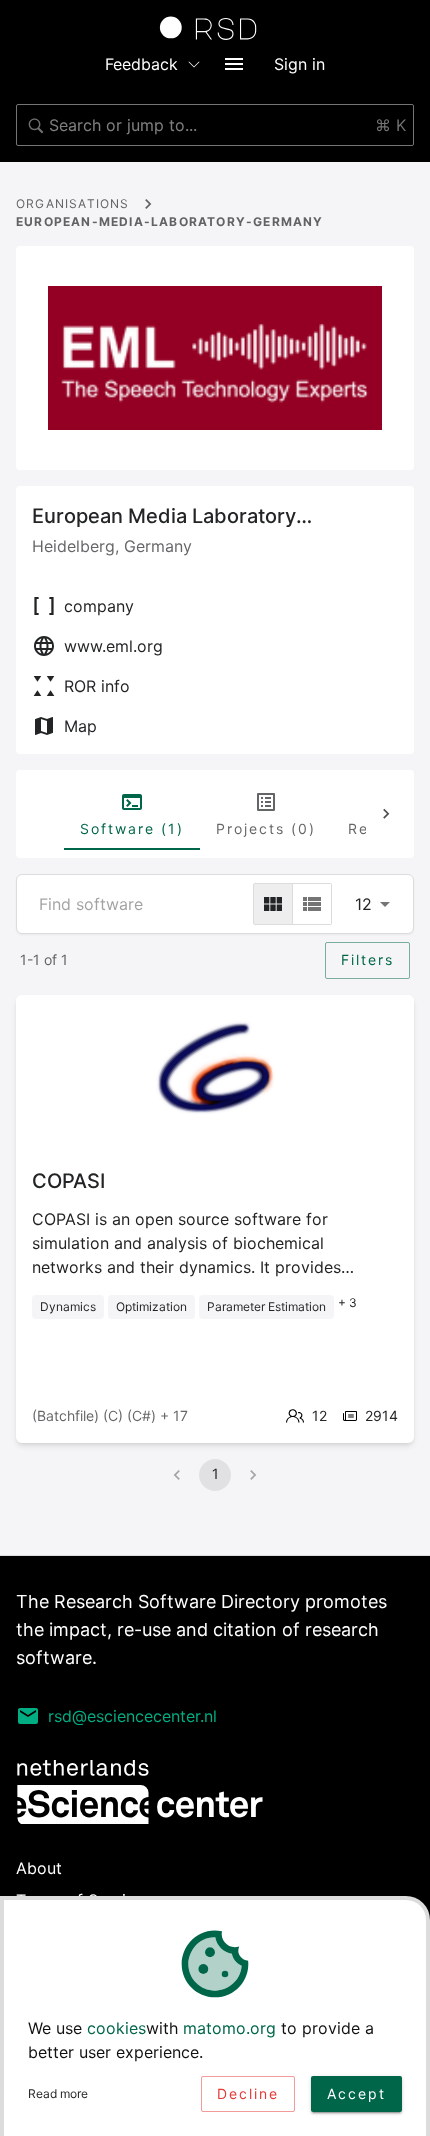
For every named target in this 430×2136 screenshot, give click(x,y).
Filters (367, 959)
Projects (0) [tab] (266, 828)
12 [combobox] (363, 904)
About (39, 1868)
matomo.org (229, 2028)
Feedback (141, 64)
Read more (58, 2093)
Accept (356, 2093)
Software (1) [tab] (132, 828)
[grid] (273, 904)
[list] (312, 904)
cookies (116, 2028)
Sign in (299, 64)
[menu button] (234, 64)
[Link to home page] (215, 28)
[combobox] (215, 125)
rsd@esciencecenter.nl (132, 1716)
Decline (248, 2093)
